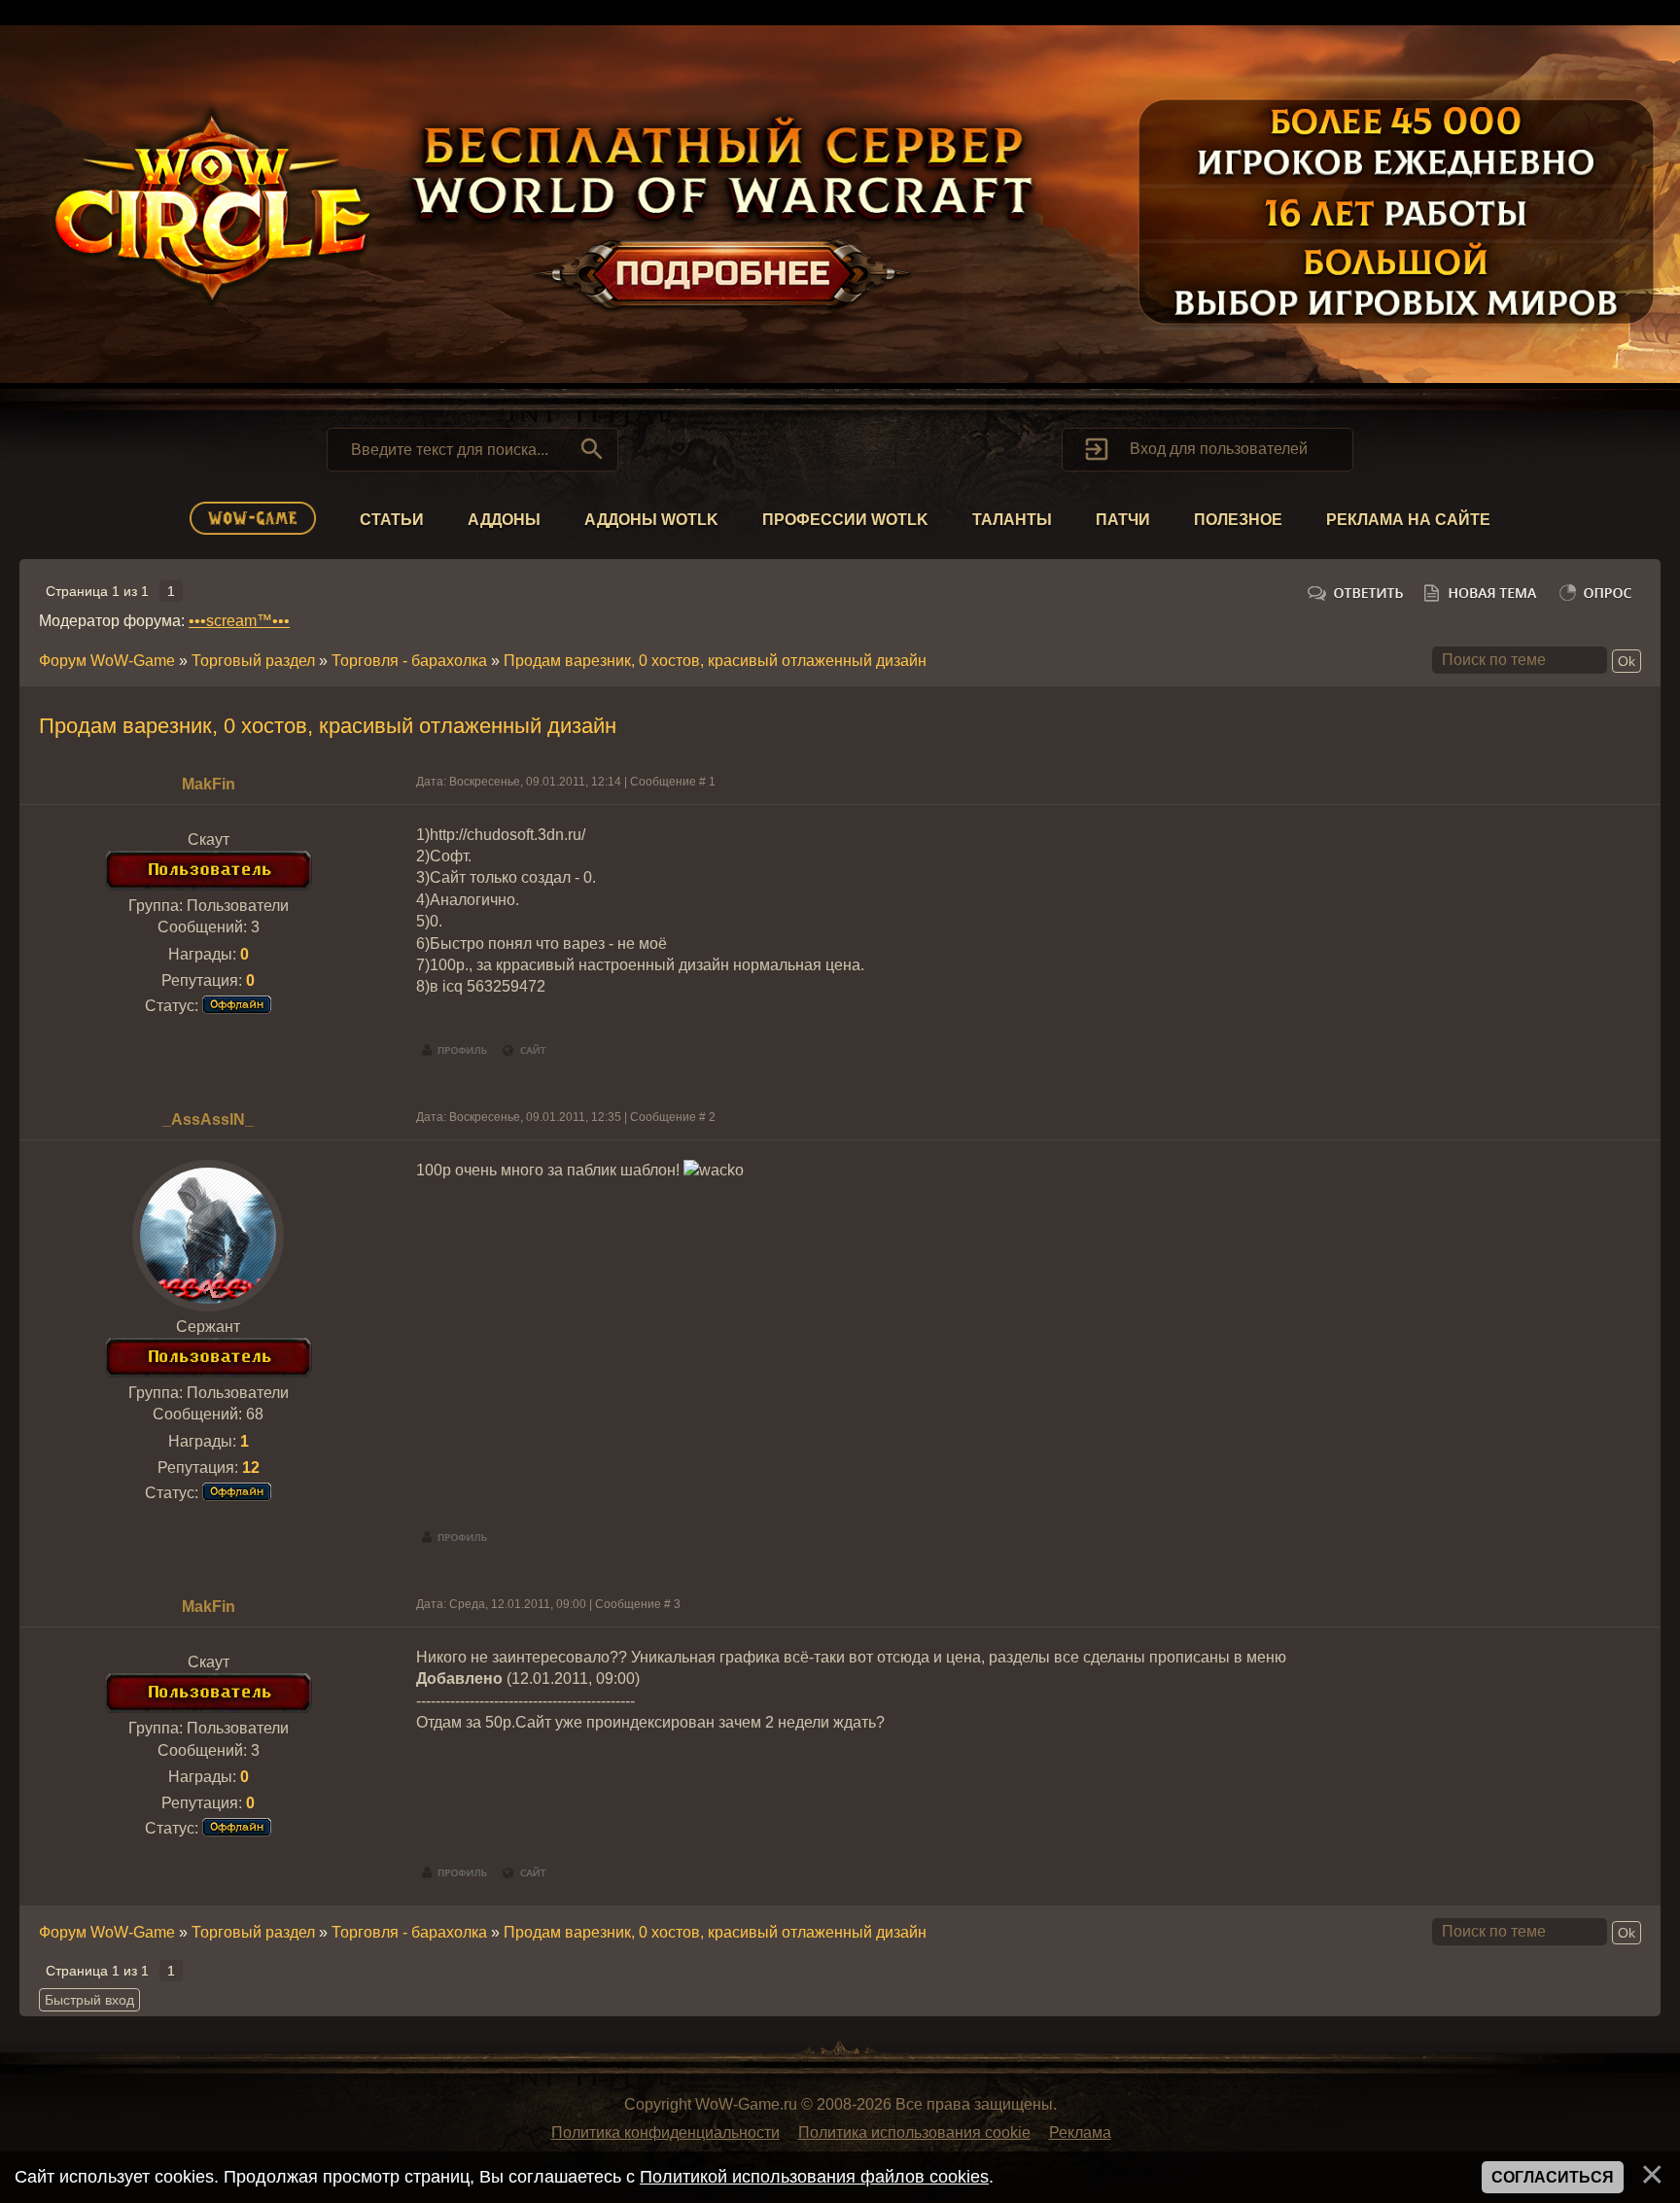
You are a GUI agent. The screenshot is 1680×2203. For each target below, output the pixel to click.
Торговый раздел (253, 661)
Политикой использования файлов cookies (814, 2177)
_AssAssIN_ (208, 1119)
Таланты (1012, 520)
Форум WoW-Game (107, 661)
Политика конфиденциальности (665, 2133)
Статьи (392, 520)
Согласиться (1553, 2177)
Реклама (1080, 2133)
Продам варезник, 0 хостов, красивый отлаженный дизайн (715, 661)
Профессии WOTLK (845, 520)
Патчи (1123, 520)
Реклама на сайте (1408, 520)
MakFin (209, 784)
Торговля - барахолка (409, 661)
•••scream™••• (239, 621)
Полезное (1238, 520)
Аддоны (504, 520)
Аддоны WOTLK (651, 520)
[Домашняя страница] (525, 1051)
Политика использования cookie (914, 2133)
